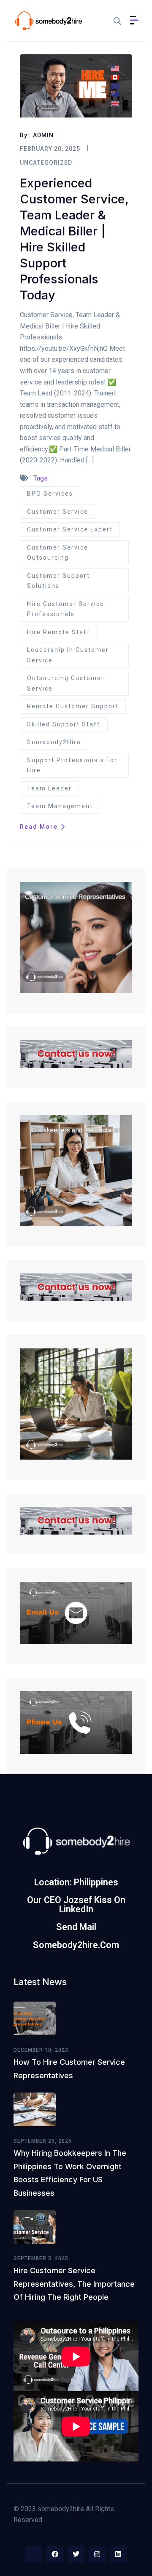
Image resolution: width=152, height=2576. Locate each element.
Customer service (58, 512)
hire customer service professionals (66, 609)
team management (60, 806)
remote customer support (73, 706)
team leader (49, 788)
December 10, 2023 (41, 2050)
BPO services (50, 494)
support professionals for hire (72, 765)
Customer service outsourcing (58, 553)
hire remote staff (59, 632)
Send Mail (76, 1927)
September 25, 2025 (43, 2141)
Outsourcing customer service (66, 683)
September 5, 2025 (41, 2258)
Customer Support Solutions (58, 581)
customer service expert (70, 529)
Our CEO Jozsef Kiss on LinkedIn (76, 1904)
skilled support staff (64, 724)
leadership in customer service (68, 655)
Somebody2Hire (54, 742)
